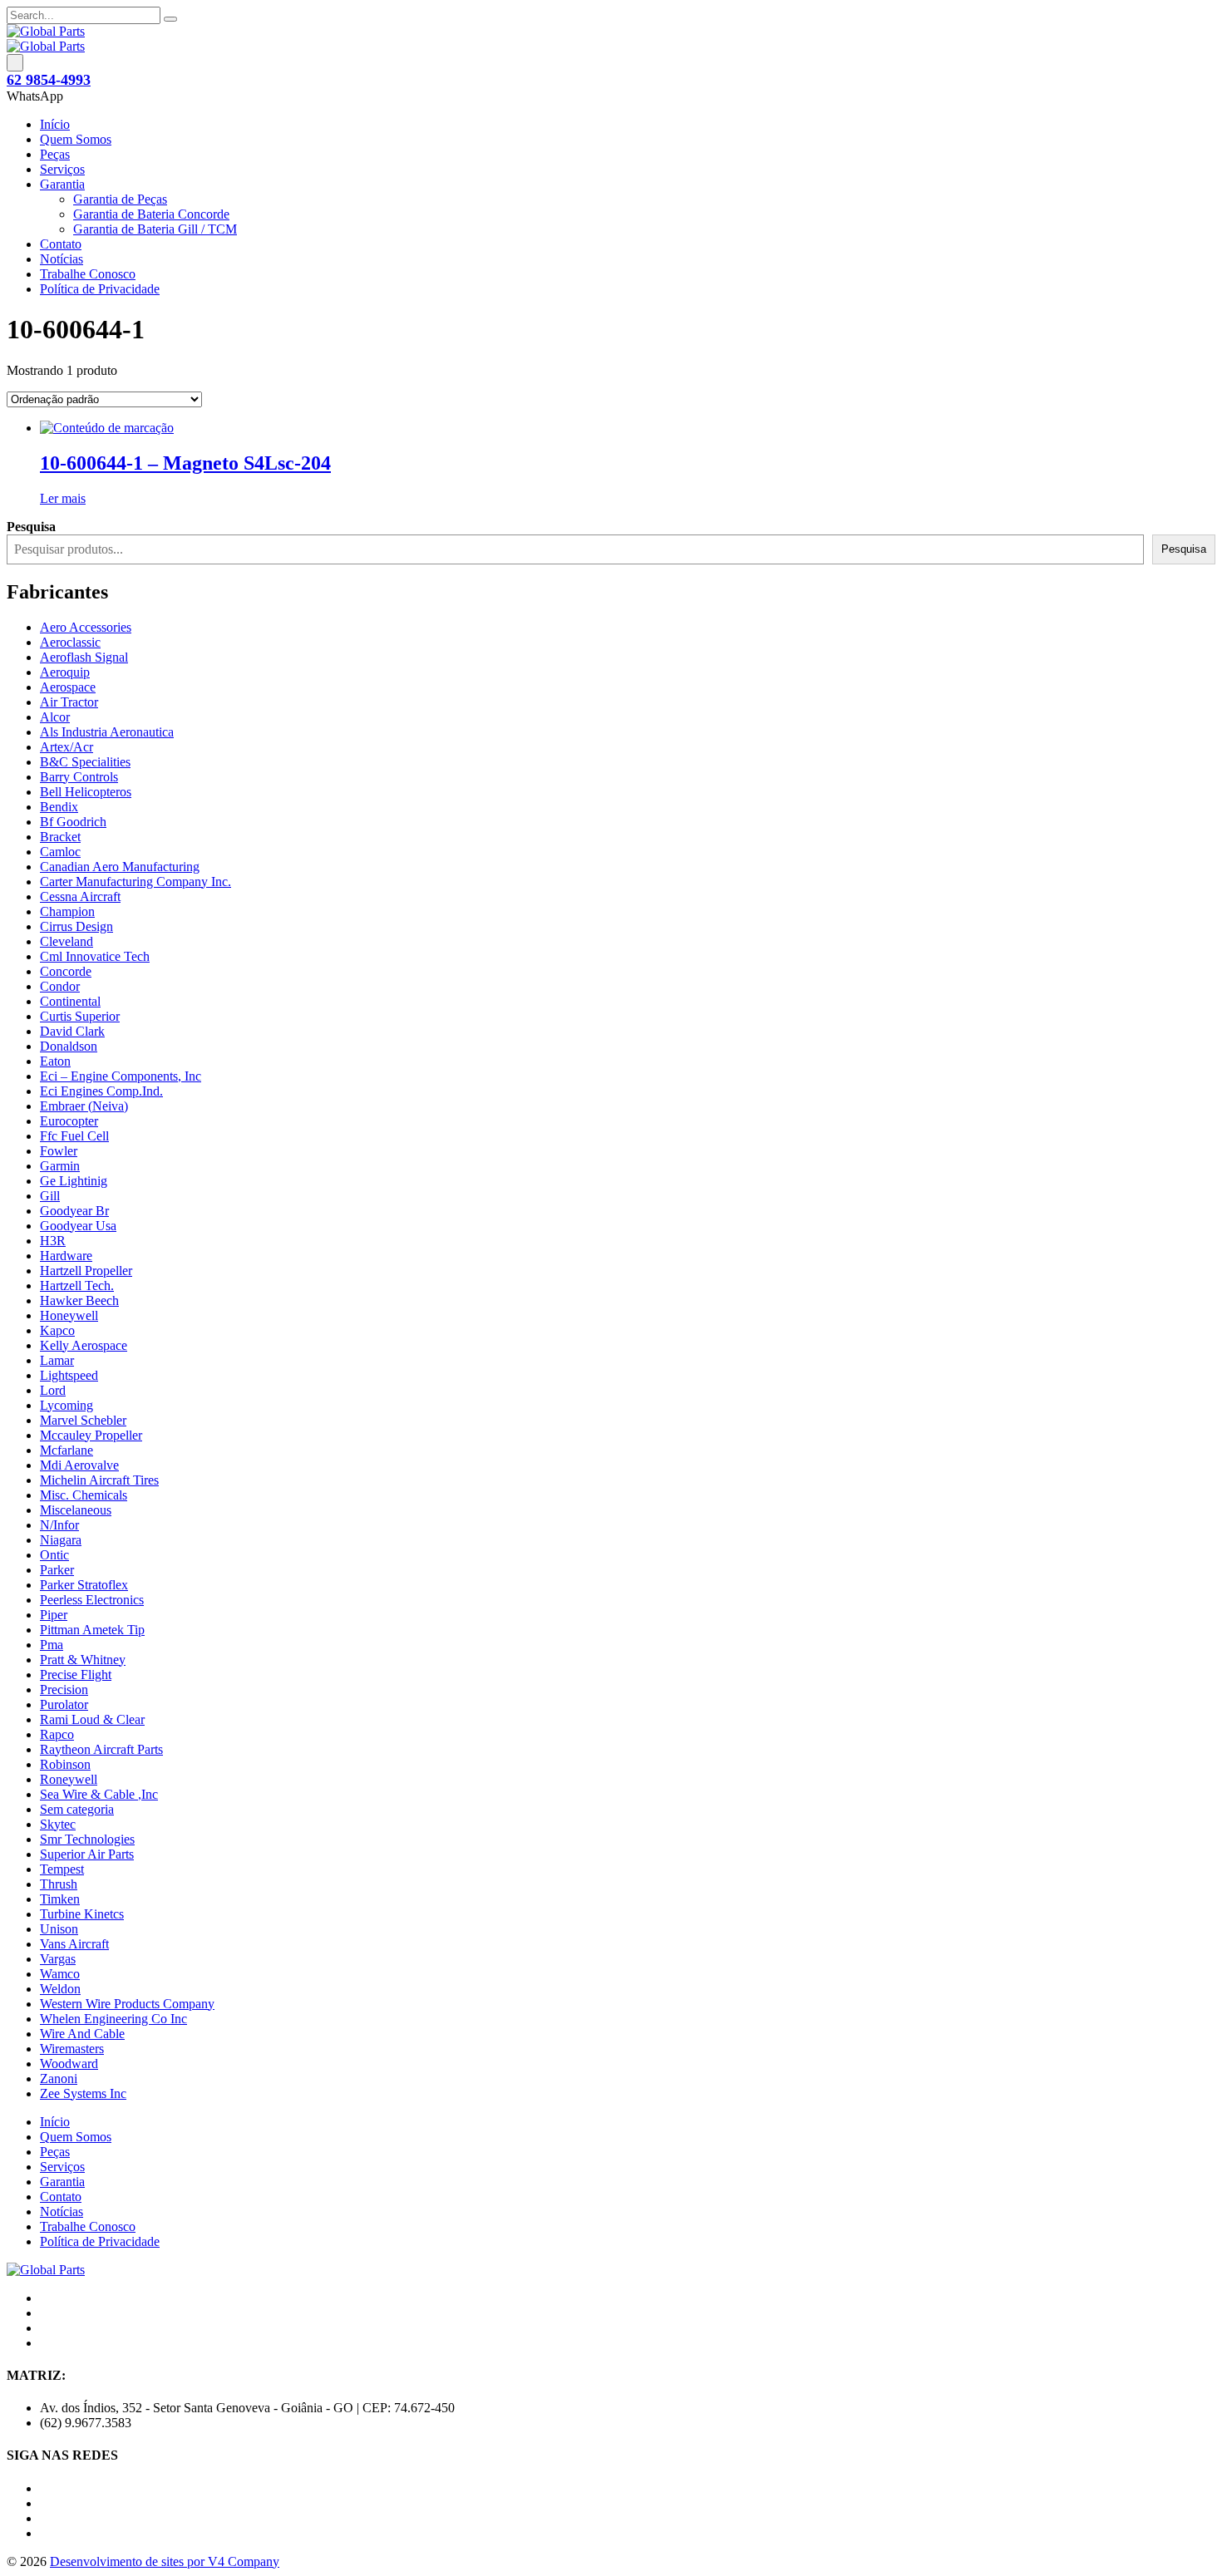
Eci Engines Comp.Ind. (101, 1091)
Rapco (57, 1734)
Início (55, 124)
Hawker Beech (79, 1300)
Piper (54, 1615)
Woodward (69, 2064)
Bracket (60, 837)
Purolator (64, 1704)
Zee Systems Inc (83, 2093)
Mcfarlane (67, 1450)
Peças (55, 154)
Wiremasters (72, 2049)
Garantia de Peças (120, 199)
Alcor (55, 717)
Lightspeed (69, 1375)
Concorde (66, 971)
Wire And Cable (82, 2034)
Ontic (54, 1555)
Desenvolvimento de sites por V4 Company (165, 2561)
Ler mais (63, 498)
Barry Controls (79, 777)
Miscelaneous (76, 1510)
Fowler (59, 1151)
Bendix (59, 807)
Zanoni (59, 2079)
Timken (60, 1899)
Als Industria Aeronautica (107, 732)
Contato (61, 244)
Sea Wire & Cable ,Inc (99, 1794)
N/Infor (59, 1525)
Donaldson (69, 1046)
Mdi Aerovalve (79, 1465)
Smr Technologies (87, 1839)
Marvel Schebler (83, 1420)
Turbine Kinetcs (82, 1914)
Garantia (62, 184)
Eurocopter (69, 1121)
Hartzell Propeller (86, 1271)
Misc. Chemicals (84, 1495)
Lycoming (67, 1405)
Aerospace (68, 687)
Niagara (61, 1540)
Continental (70, 1001)
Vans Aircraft (74, 1944)
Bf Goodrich (73, 822)
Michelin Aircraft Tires (99, 1480)
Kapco (57, 1330)
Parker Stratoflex (84, 1585)
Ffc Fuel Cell (74, 1136)
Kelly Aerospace (84, 1345)
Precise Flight (76, 1675)
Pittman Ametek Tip (92, 1630)
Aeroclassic (70, 642)
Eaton (55, 1061)
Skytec (58, 1824)
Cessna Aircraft (80, 896)
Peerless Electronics (92, 1600)
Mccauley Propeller (91, 1435)
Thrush (59, 1884)
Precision (64, 1689)
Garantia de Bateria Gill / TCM (155, 229)
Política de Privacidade (100, 289)
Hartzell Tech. (77, 1286)
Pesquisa (1184, 549)
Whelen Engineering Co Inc (113, 2019)
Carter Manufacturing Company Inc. (136, 882)
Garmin (60, 1166)
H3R (53, 1241)
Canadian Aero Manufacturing (120, 867)
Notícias (62, 259)
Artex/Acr (67, 747)
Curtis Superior (80, 1016)
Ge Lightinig (74, 1181)
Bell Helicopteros (86, 792)
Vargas (58, 1959)
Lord (53, 1390)
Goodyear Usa (78, 1226)
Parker (57, 1570)
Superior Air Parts (87, 1854)
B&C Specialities (85, 762)
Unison (59, 1929)
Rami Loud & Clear (92, 1719)
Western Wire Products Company (127, 2004)
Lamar (57, 1360)
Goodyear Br (74, 1211)
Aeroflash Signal (84, 657)
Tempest (62, 1869)
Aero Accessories (86, 627)
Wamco (60, 1974)
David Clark (72, 1031)
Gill (50, 1196)
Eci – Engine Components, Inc (121, 1076)
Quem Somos (76, 139)
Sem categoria (77, 1809)
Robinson (65, 1764)
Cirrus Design (76, 926)
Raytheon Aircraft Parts (101, 1749)
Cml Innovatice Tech (95, 956)
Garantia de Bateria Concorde (151, 214)
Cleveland (67, 941)
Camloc (60, 852)
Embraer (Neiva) (84, 1106)
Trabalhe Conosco (88, 274)
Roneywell (69, 1779)
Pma (52, 1645)
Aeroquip (65, 672)
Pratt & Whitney (83, 1660)
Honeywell (69, 1315)
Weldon (60, 1989)
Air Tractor (69, 702)
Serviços (62, 169)
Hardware (66, 1256)
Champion (67, 911)
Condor (60, 986)
